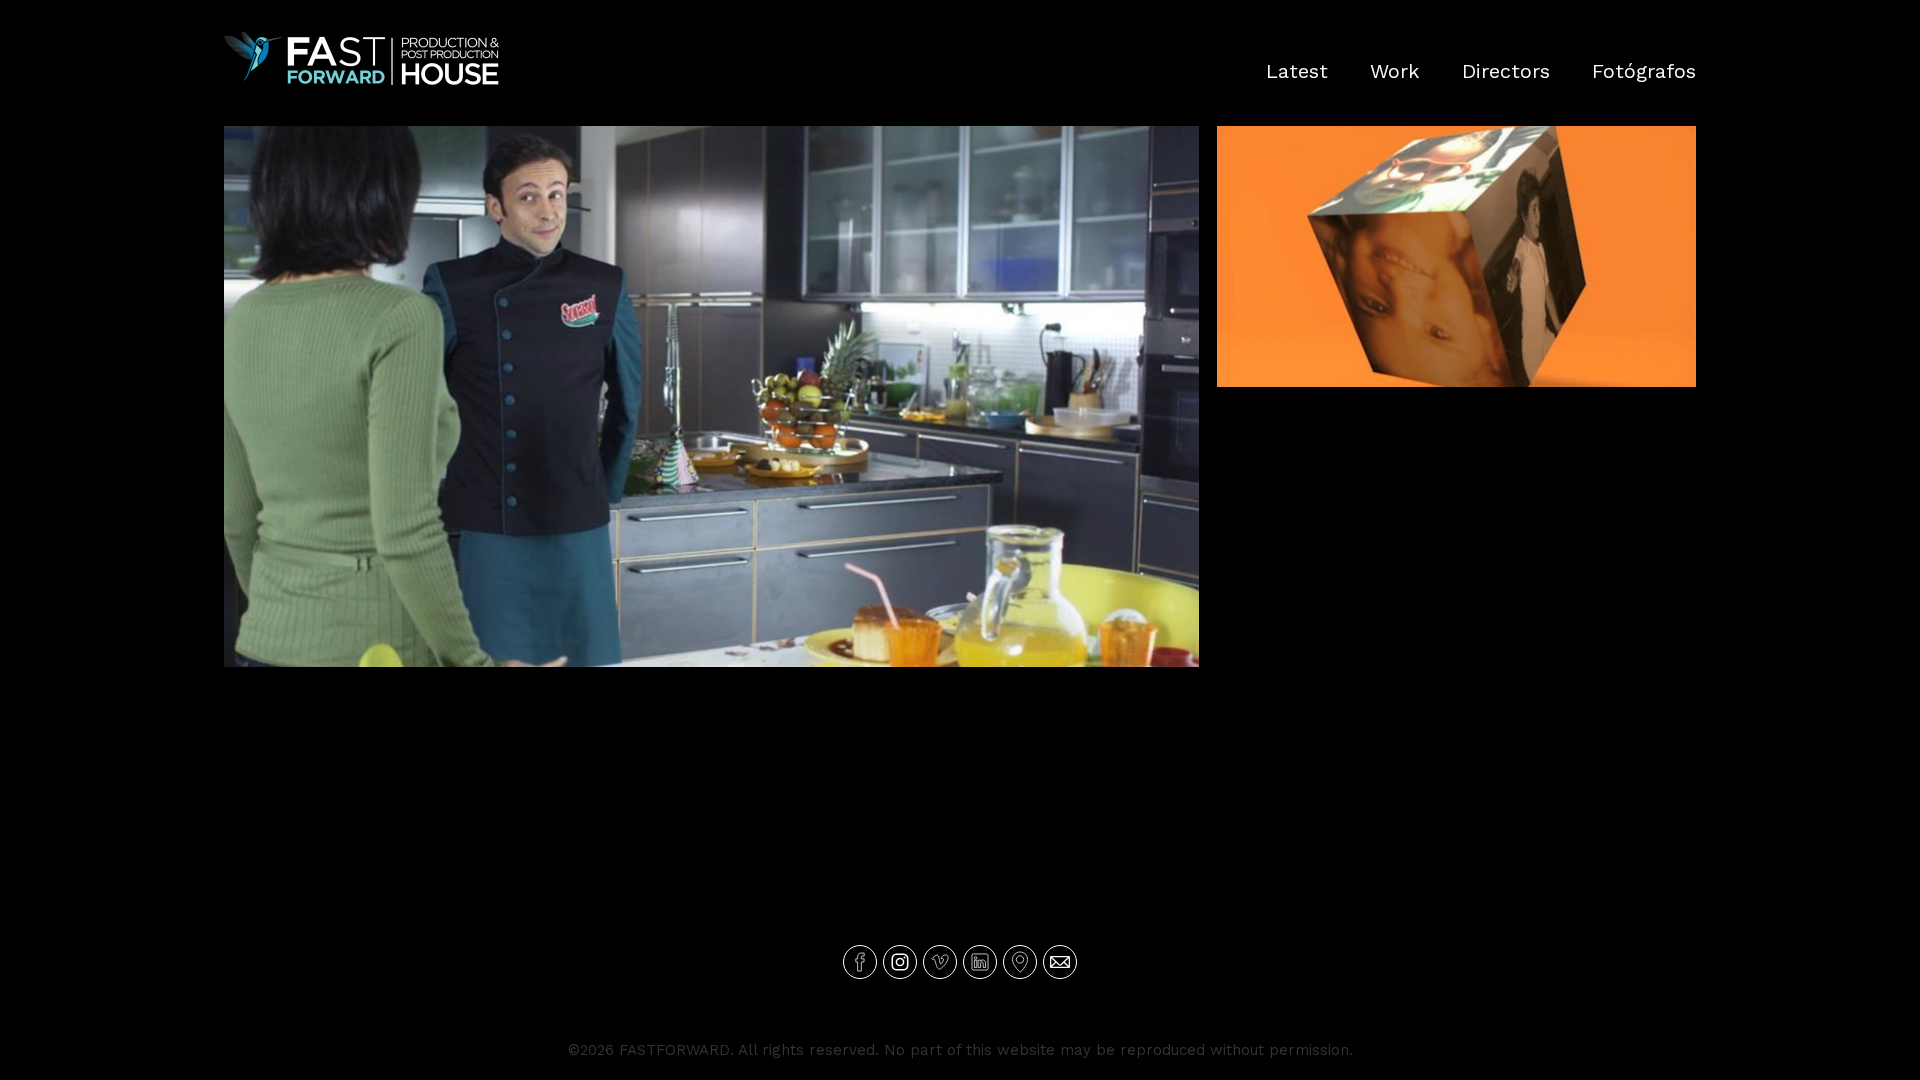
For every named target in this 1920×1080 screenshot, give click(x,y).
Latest (1297, 71)
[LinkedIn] (980, 962)
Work (1394, 71)
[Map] (1020, 962)
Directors (1506, 71)
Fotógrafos (1644, 71)
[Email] (1060, 962)
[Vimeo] (940, 962)
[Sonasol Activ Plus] (711, 396)
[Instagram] (900, 962)
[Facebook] (860, 962)
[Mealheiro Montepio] (1456, 256)
